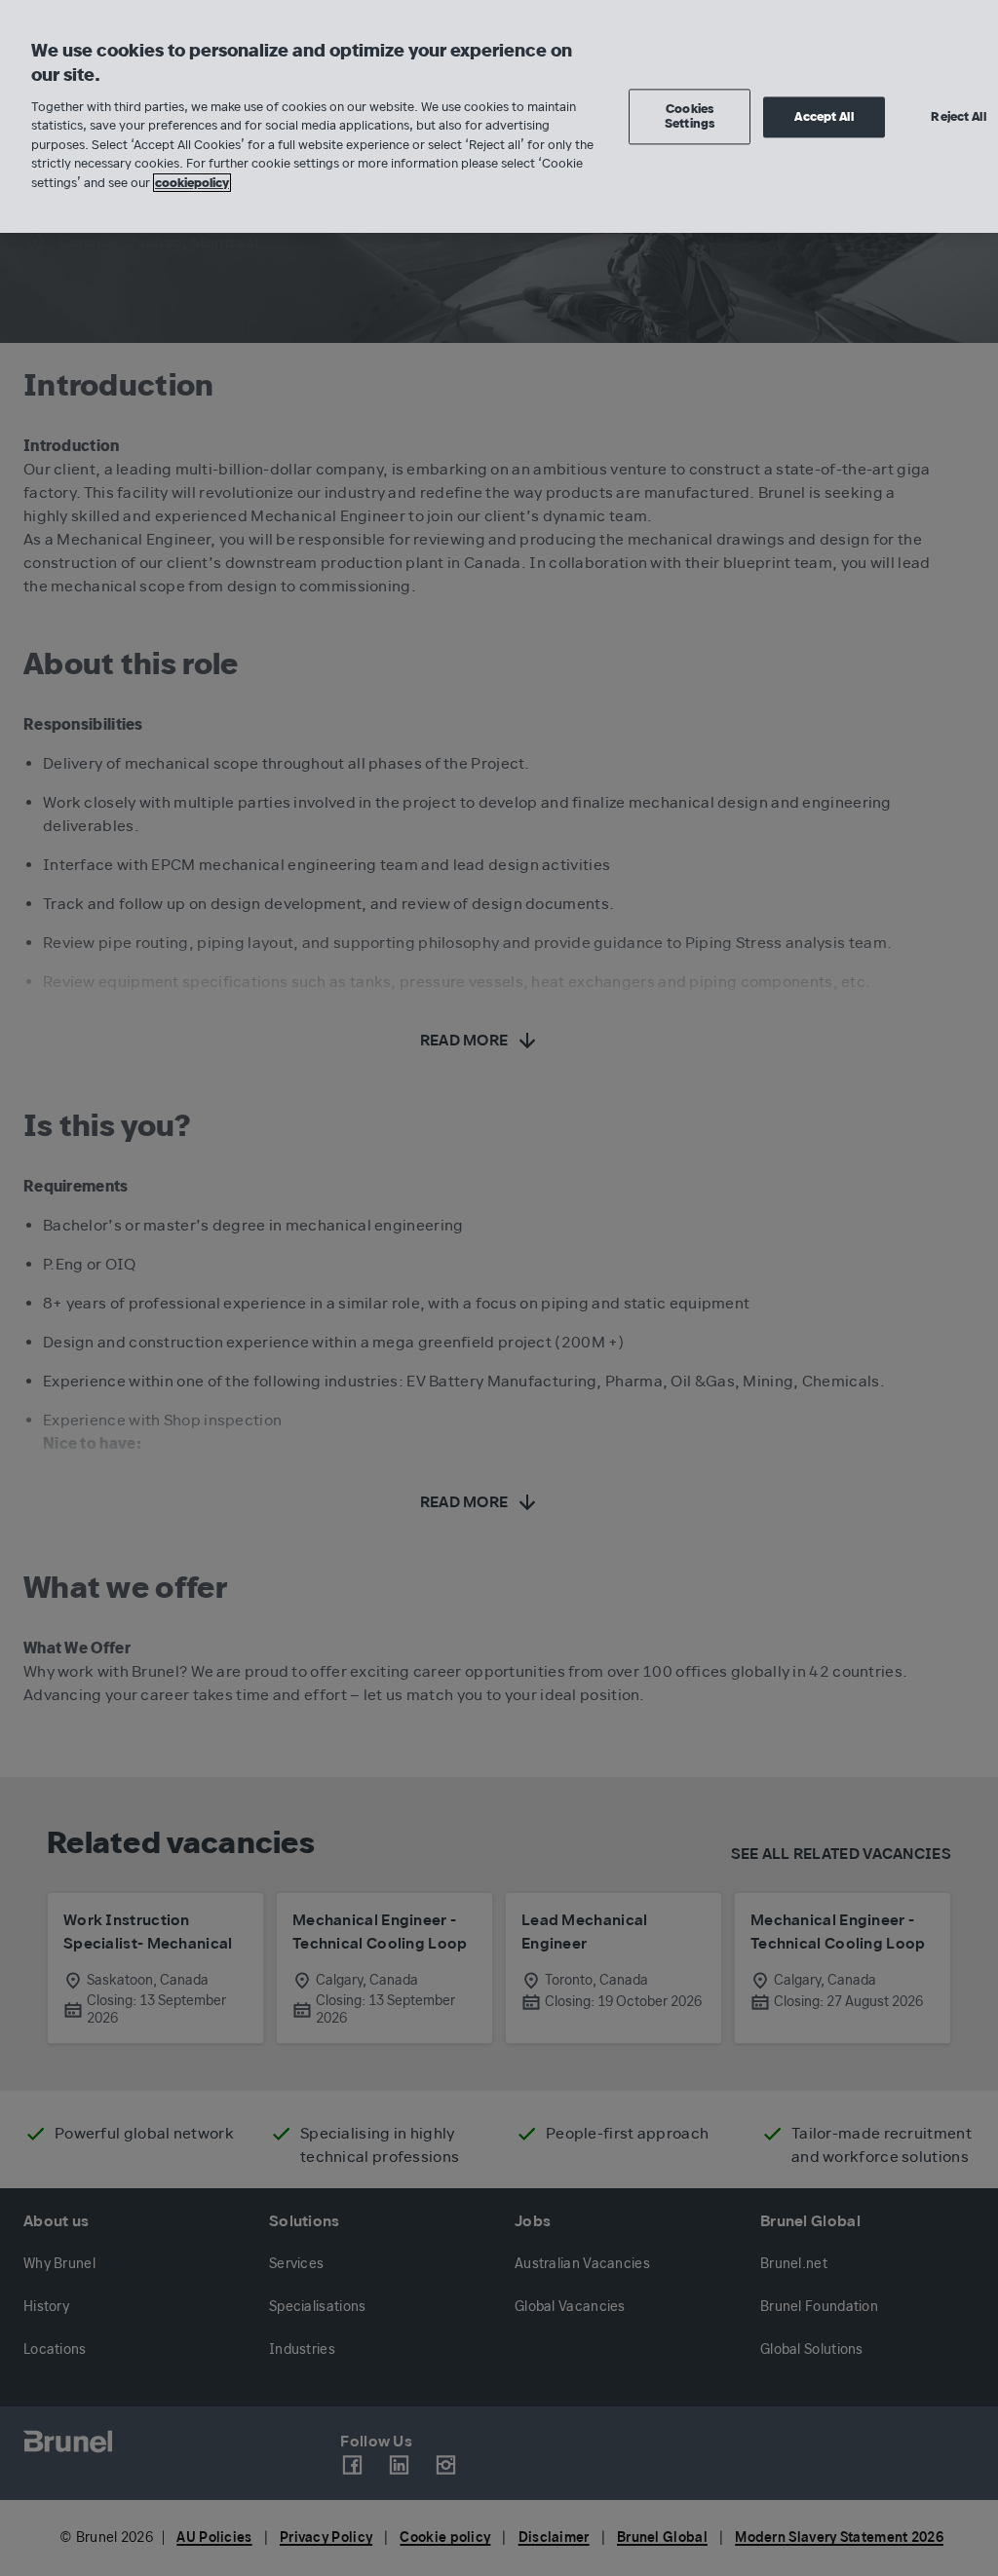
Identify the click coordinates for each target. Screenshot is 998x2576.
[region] (499, 116)
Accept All (824, 116)
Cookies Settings (690, 116)
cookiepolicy (192, 183)
